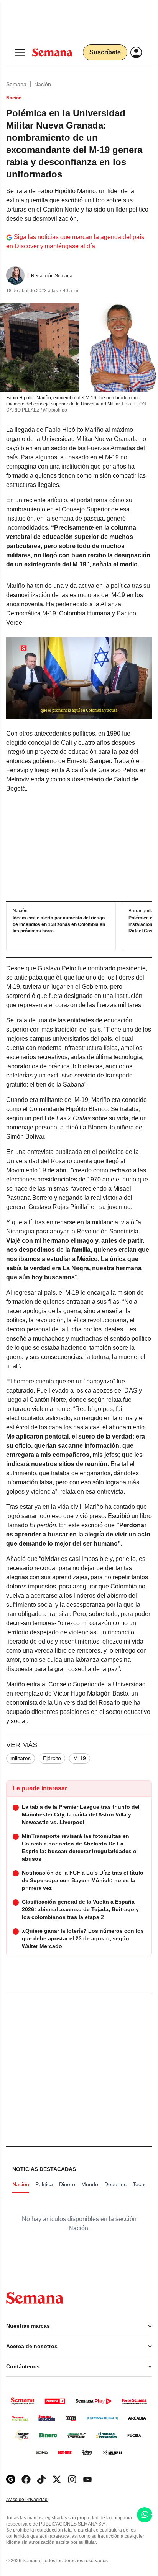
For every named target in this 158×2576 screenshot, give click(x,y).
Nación (43, 84)
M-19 (80, 1758)
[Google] (11, 2479)
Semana (16, 84)
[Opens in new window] (26, 2479)
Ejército (52, 1758)
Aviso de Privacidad (35, 2500)
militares (21, 1758)
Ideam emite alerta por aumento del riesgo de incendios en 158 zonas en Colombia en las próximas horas (59, 924)
